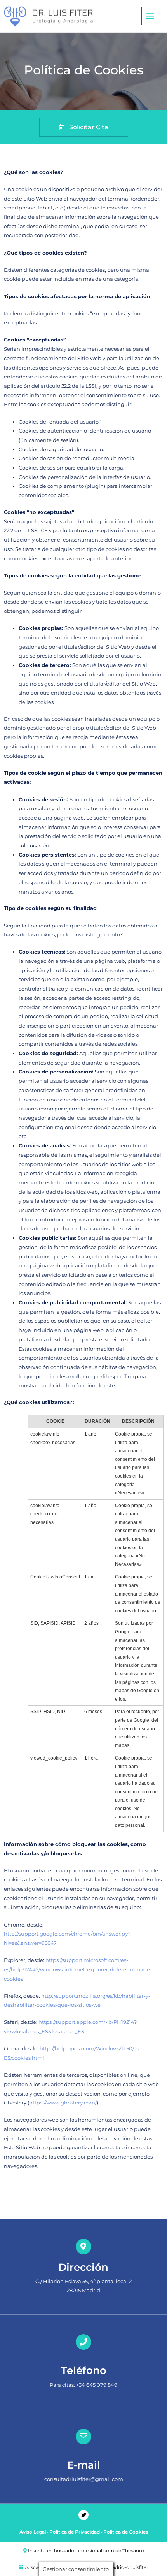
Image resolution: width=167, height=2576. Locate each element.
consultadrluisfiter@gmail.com (84, 2479)
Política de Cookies (126, 2532)
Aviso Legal (33, 2532)
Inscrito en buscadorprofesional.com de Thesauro (86, 2550)
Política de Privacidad (75, 2532)
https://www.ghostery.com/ (63, 2103)
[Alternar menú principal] (150, 16)
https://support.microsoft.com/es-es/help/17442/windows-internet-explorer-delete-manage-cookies (78, 1969)
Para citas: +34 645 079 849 (83, 2385)
